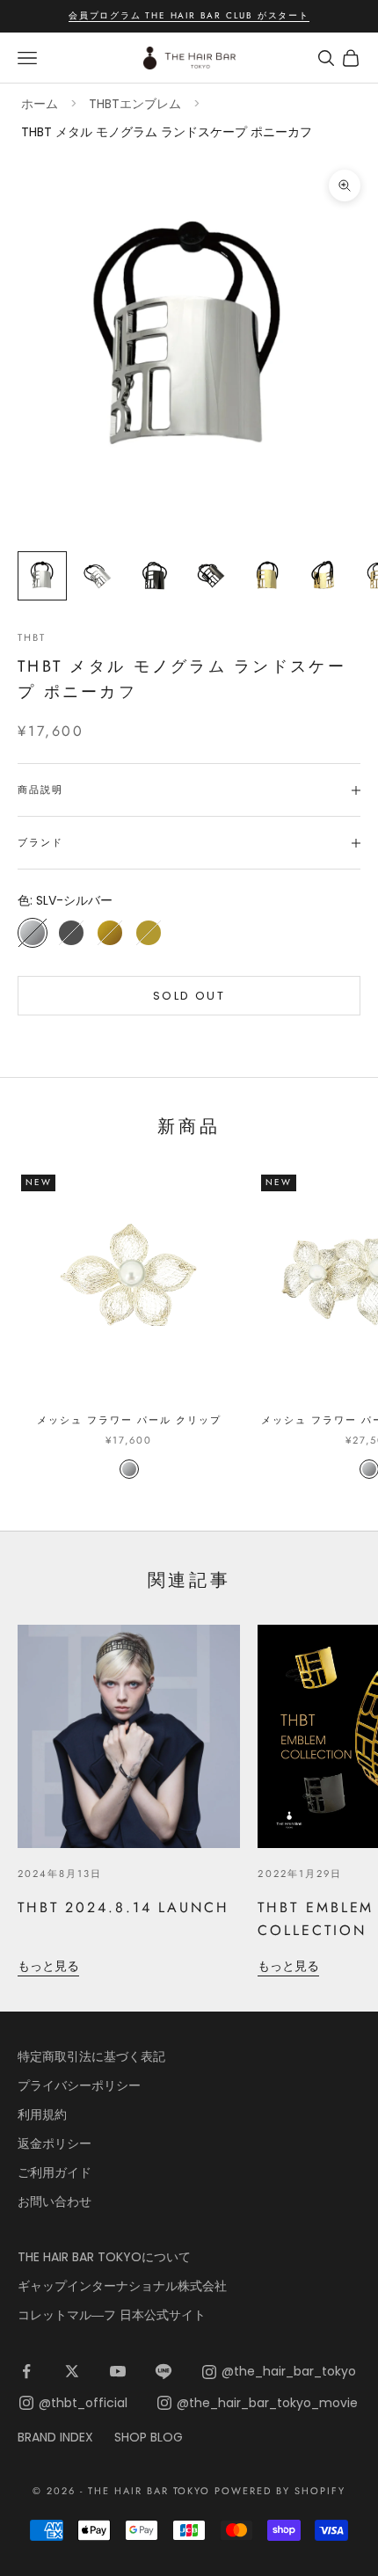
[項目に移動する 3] (155, 576)
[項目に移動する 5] (267, 576)
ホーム (40, 104)
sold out (189, 996)
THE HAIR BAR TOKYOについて (104, 2257)
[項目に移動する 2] (98, 576)
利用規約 (42, 2114)
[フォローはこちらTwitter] (72, 2371)
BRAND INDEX (55, 2437)
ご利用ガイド (55, 2172)
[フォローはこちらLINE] (164, 2371)
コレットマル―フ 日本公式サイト (112, 2315)
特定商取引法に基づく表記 (91, 2056)
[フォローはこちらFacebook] (26, 2371)
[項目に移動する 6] (323, 576)
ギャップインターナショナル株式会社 (122, 2286)
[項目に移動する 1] (42, 576)
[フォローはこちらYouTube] (118, 2371)
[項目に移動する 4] (211, 576)
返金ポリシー (55, 2143)
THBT (32, 637)
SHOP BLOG (149, 2437)
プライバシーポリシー (79, 2085)
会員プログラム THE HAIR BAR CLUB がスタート (189, 15)
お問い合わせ (55, 2201)
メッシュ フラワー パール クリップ (129, 1420)
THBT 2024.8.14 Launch (124, 1907)
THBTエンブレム (135, 104)
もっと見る (48, 1966)
